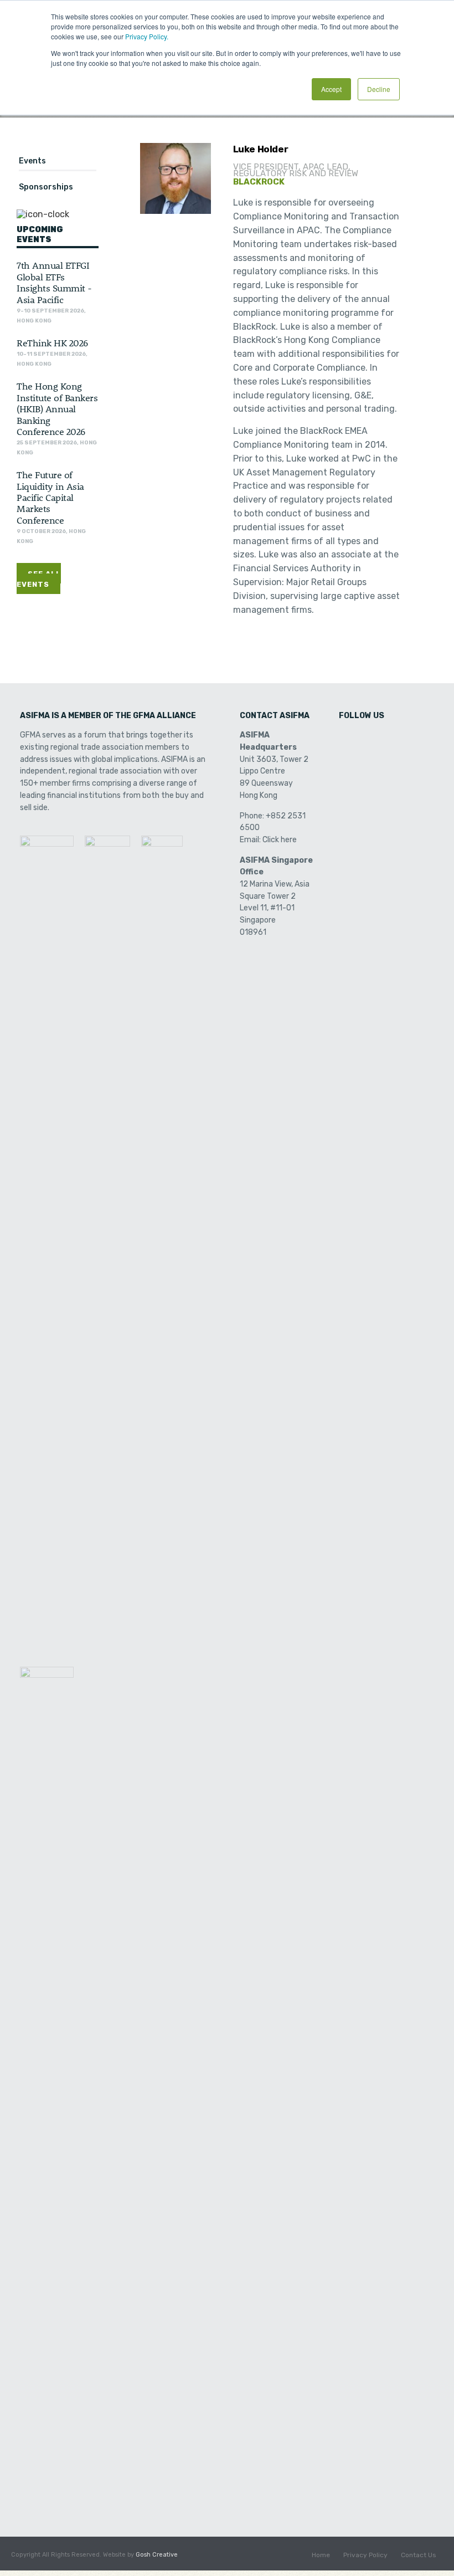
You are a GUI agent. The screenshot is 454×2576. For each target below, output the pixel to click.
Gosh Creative (157, 2555)
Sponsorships (46, 187)
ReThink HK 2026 (52, 342)
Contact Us (419, 2555)
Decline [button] (379, 89)
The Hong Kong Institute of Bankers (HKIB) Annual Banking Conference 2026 (57, 408)
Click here (280, 840)
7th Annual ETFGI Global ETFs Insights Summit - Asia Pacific (54, 282)
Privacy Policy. (147, 36)
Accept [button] (331, 89)
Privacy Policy (365, 2555)
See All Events (39, 579)
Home (321, 2555)
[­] (348, 739)
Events (32, 161)
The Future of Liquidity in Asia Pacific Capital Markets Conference (50, 497)
